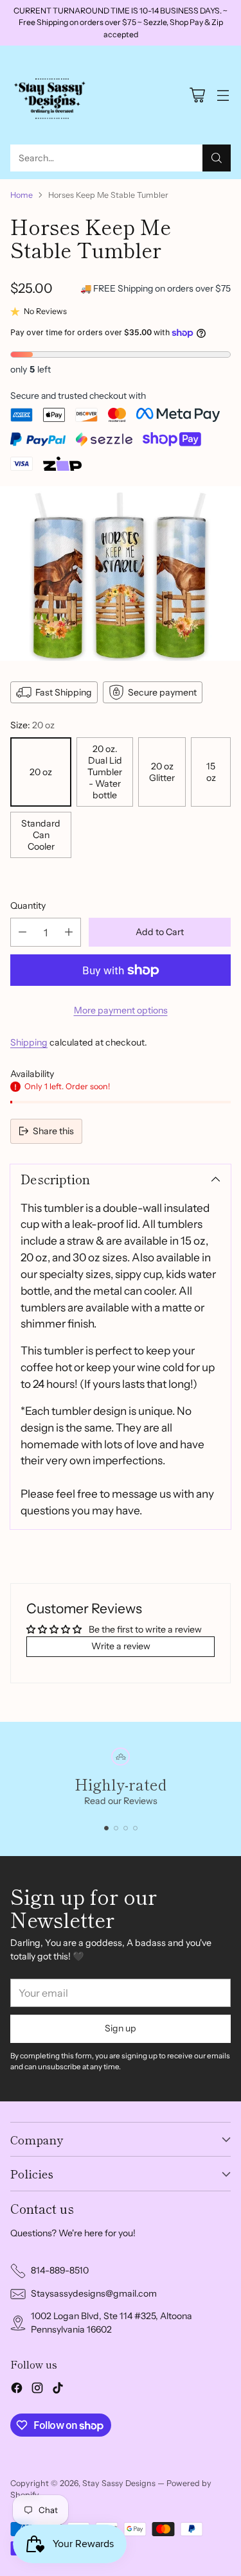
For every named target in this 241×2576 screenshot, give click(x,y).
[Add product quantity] (69, 932)
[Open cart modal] (197, 95)
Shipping (29, 1042)
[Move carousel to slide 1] (106, 1828)
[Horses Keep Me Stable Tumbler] (121, 574)
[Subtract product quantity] (22, 932)
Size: (32, 725)
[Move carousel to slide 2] (116, 1828)
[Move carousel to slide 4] (135, 1828)
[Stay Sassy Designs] (52, 95)
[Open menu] (223, 95)
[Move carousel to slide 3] (126, 1828)
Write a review (121, 1646)
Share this (53, 1131)
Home (22, 195)
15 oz (211, 772)
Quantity (28, 906)
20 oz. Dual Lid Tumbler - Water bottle (105, 772)
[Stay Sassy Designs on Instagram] (37, 2390)
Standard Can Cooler (41, 835)
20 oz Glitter (162, 772)
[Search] (217, 158)
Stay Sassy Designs (119, 2483)
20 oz (41, 772)
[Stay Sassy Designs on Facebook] (17, 2390)
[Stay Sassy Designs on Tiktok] (58, 2390)
